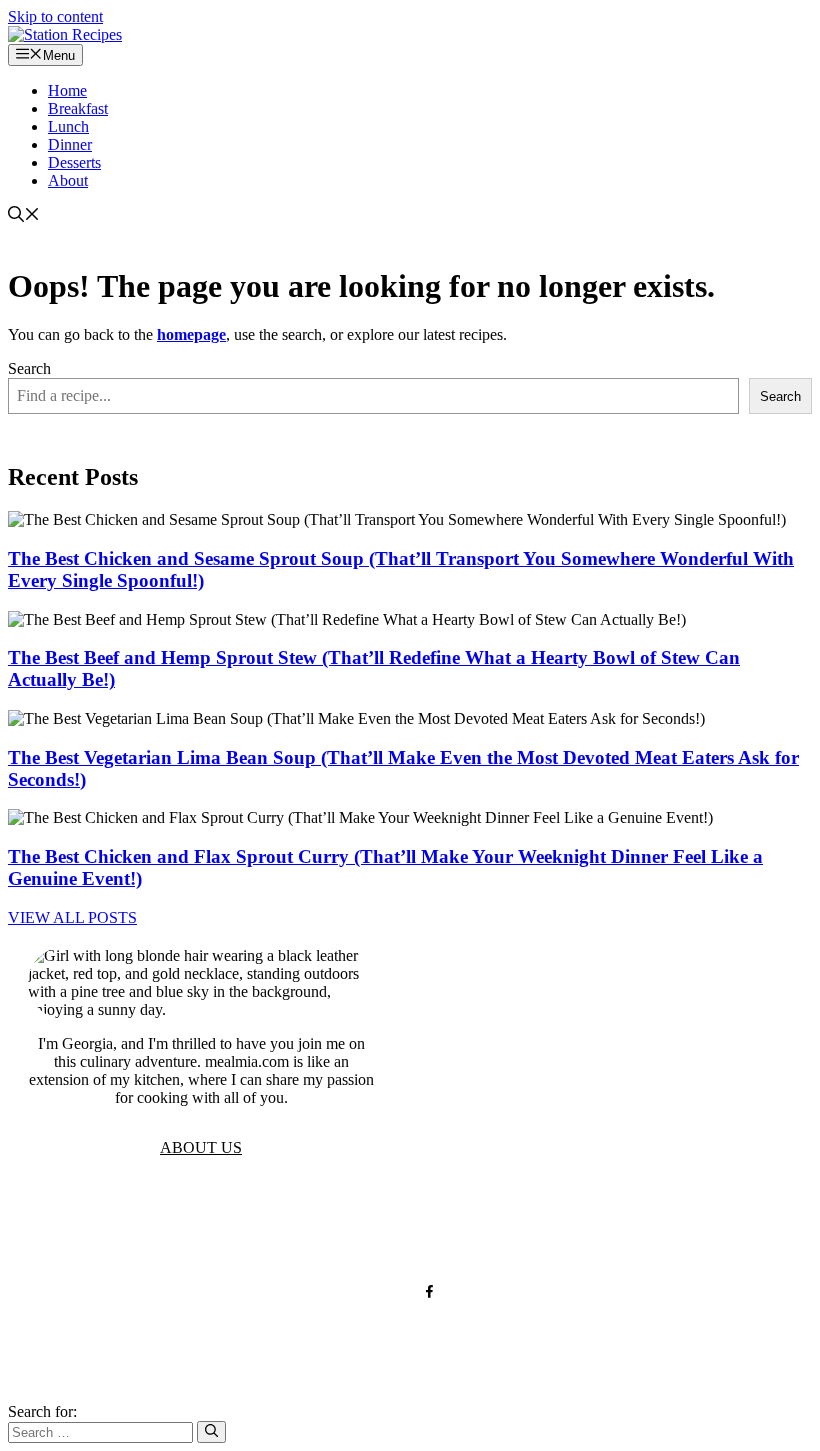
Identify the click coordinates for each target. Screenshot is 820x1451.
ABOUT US (201, 1147)
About (68, 180)
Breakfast (78, 108)
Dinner (70, 144)
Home (67, 90)
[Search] (211, 1432)
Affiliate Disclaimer (548, 1226)
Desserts (74, 162)
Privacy (280, 1226)
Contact (425, 1226)
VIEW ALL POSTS (72, 917)
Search (29, 368)
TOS (214, 1226)
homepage (191, 334)
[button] (24, 216)
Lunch (68, 126)
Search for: (42, 1411)
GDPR (352, 1226)
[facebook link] (429, 1291)
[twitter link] (390, 1291)
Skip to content (55, 16)
